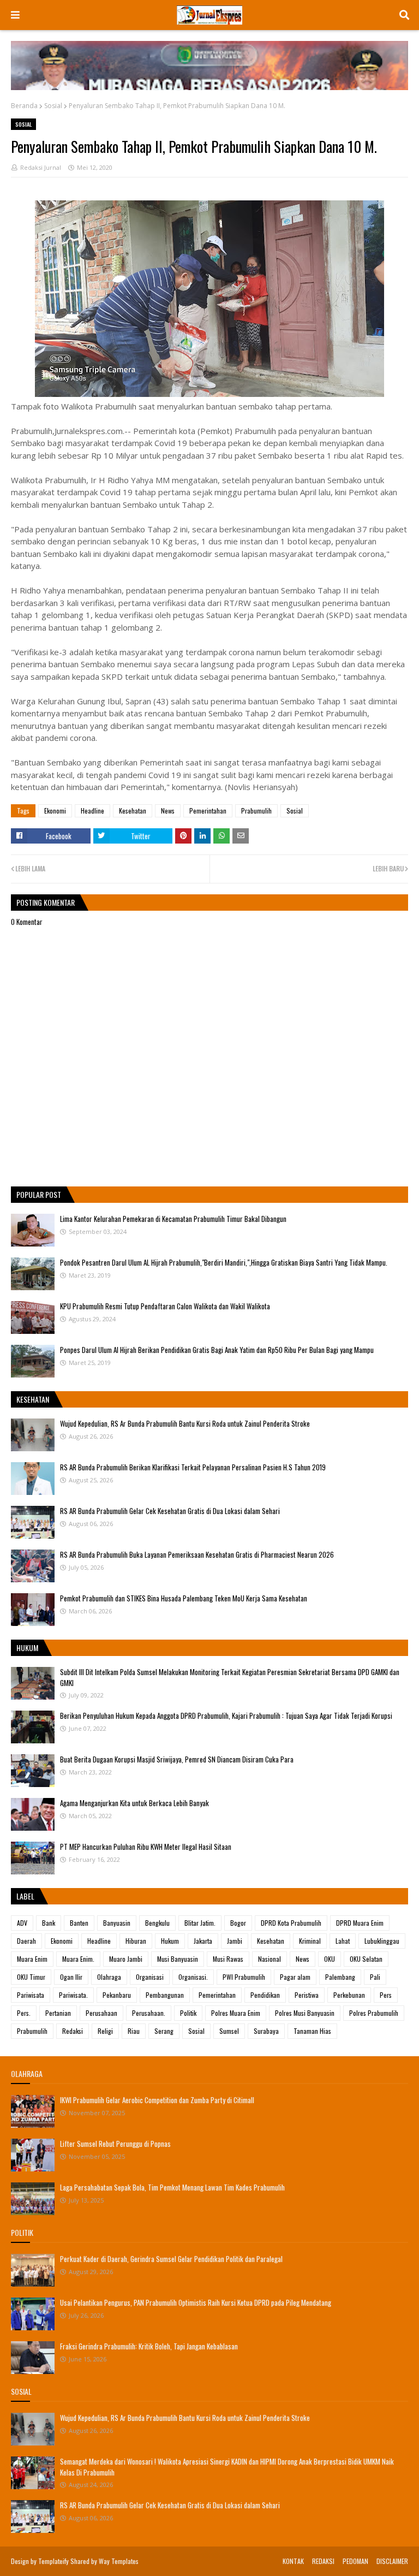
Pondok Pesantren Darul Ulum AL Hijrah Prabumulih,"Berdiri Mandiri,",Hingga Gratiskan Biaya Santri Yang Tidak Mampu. (224, 1262)
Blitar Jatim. (200, 1923)
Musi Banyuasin (178, 1959)
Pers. (24, 2013)
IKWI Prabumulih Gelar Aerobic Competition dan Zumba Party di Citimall (157, 2100)
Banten (79, 1923)
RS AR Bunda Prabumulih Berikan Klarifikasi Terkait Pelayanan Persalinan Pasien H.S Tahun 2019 (193, 1467)
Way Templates (119, 2561)
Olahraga (109, 1977)
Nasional (270, 1959)
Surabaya (266, 2031)
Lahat (343, 1941)
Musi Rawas (228, 1959)
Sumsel (229, 2031)
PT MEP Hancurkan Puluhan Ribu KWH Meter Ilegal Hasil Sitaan (146, 1847)
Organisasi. (193, 1977)
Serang (164, 2031)
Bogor (238, 1923)
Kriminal (310, 1941)
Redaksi (73, 2031)
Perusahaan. (149, 2013)
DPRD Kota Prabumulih (291, 1923)
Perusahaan (101, 2013)
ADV (22, 1923)
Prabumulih (256, 811)
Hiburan (136, 1941)
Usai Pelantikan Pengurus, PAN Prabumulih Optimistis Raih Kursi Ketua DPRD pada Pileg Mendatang (196, 2302)
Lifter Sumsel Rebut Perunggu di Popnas (115, 2144)
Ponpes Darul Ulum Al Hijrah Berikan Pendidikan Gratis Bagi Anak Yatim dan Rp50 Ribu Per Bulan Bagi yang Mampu (217, 1350)
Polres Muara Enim (236, 2013)
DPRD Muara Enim (360, 1923)
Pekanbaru (117, 1995)
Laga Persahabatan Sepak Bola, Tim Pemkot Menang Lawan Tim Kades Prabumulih (172, 2187)
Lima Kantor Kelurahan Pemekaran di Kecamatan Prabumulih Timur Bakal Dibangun (173, 1219)
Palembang (340, 1977)
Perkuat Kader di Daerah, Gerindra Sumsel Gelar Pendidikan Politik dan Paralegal (171, 2259)
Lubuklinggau (382, 1941)
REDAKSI (323, 2561)
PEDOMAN (355, 2561)
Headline (92, 811)
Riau (134, 2031)
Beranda (24, 106)
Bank (49, 1923)
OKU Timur (31, 1977)
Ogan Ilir (71, 1977)
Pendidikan (265, 1995)
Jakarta (203, 1941)
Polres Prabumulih (374, 2013)
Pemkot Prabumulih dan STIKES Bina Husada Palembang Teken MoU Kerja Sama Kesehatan (184, 1598)
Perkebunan (349, 1995)
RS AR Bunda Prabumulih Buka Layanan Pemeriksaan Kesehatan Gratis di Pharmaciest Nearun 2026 (197, 1554)
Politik (188, 2013)
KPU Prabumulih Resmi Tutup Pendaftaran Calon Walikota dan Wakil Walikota (165, 1306)
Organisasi (150, 1977)
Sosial (53, 106)
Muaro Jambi (126, 1959)
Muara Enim (32, 1959)
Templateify (53, 2561)
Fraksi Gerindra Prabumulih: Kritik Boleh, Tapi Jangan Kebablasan (149, 2346)
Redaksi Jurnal (41, 167)
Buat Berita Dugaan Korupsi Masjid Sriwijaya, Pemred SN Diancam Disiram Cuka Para (177, 1759)
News (168, 811)
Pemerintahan (208, 811)
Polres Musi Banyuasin (305, 2013)
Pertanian (58, 2013)
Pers (386, 1995)
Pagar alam (295, 1977)
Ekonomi (55, 811)
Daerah (26, 1941)
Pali (375, 1977)
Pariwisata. (73, 1995)
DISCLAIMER (392, 2561)
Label (25, 1896)
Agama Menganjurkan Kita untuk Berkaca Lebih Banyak (134, 1803)
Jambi (235, 1941)
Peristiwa (307, 1995)
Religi (105, 2031)
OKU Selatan (366, 1959)
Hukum (170, 1941)
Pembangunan (165, 1995)
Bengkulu (157, 1923)
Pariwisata (31, 1995)
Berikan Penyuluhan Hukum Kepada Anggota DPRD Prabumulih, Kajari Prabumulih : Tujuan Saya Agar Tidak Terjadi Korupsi (226, 1716)
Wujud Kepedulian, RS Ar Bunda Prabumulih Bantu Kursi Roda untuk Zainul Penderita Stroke (185, 1423)
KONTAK (293, 2561)
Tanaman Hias (312, 2031)
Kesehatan (133, 811)
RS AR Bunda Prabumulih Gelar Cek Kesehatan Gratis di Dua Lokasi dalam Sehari (170, 1511)
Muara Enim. (78, 1959)
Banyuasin (117, 1923)
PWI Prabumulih (244, 1977)
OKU (330, 1959)
